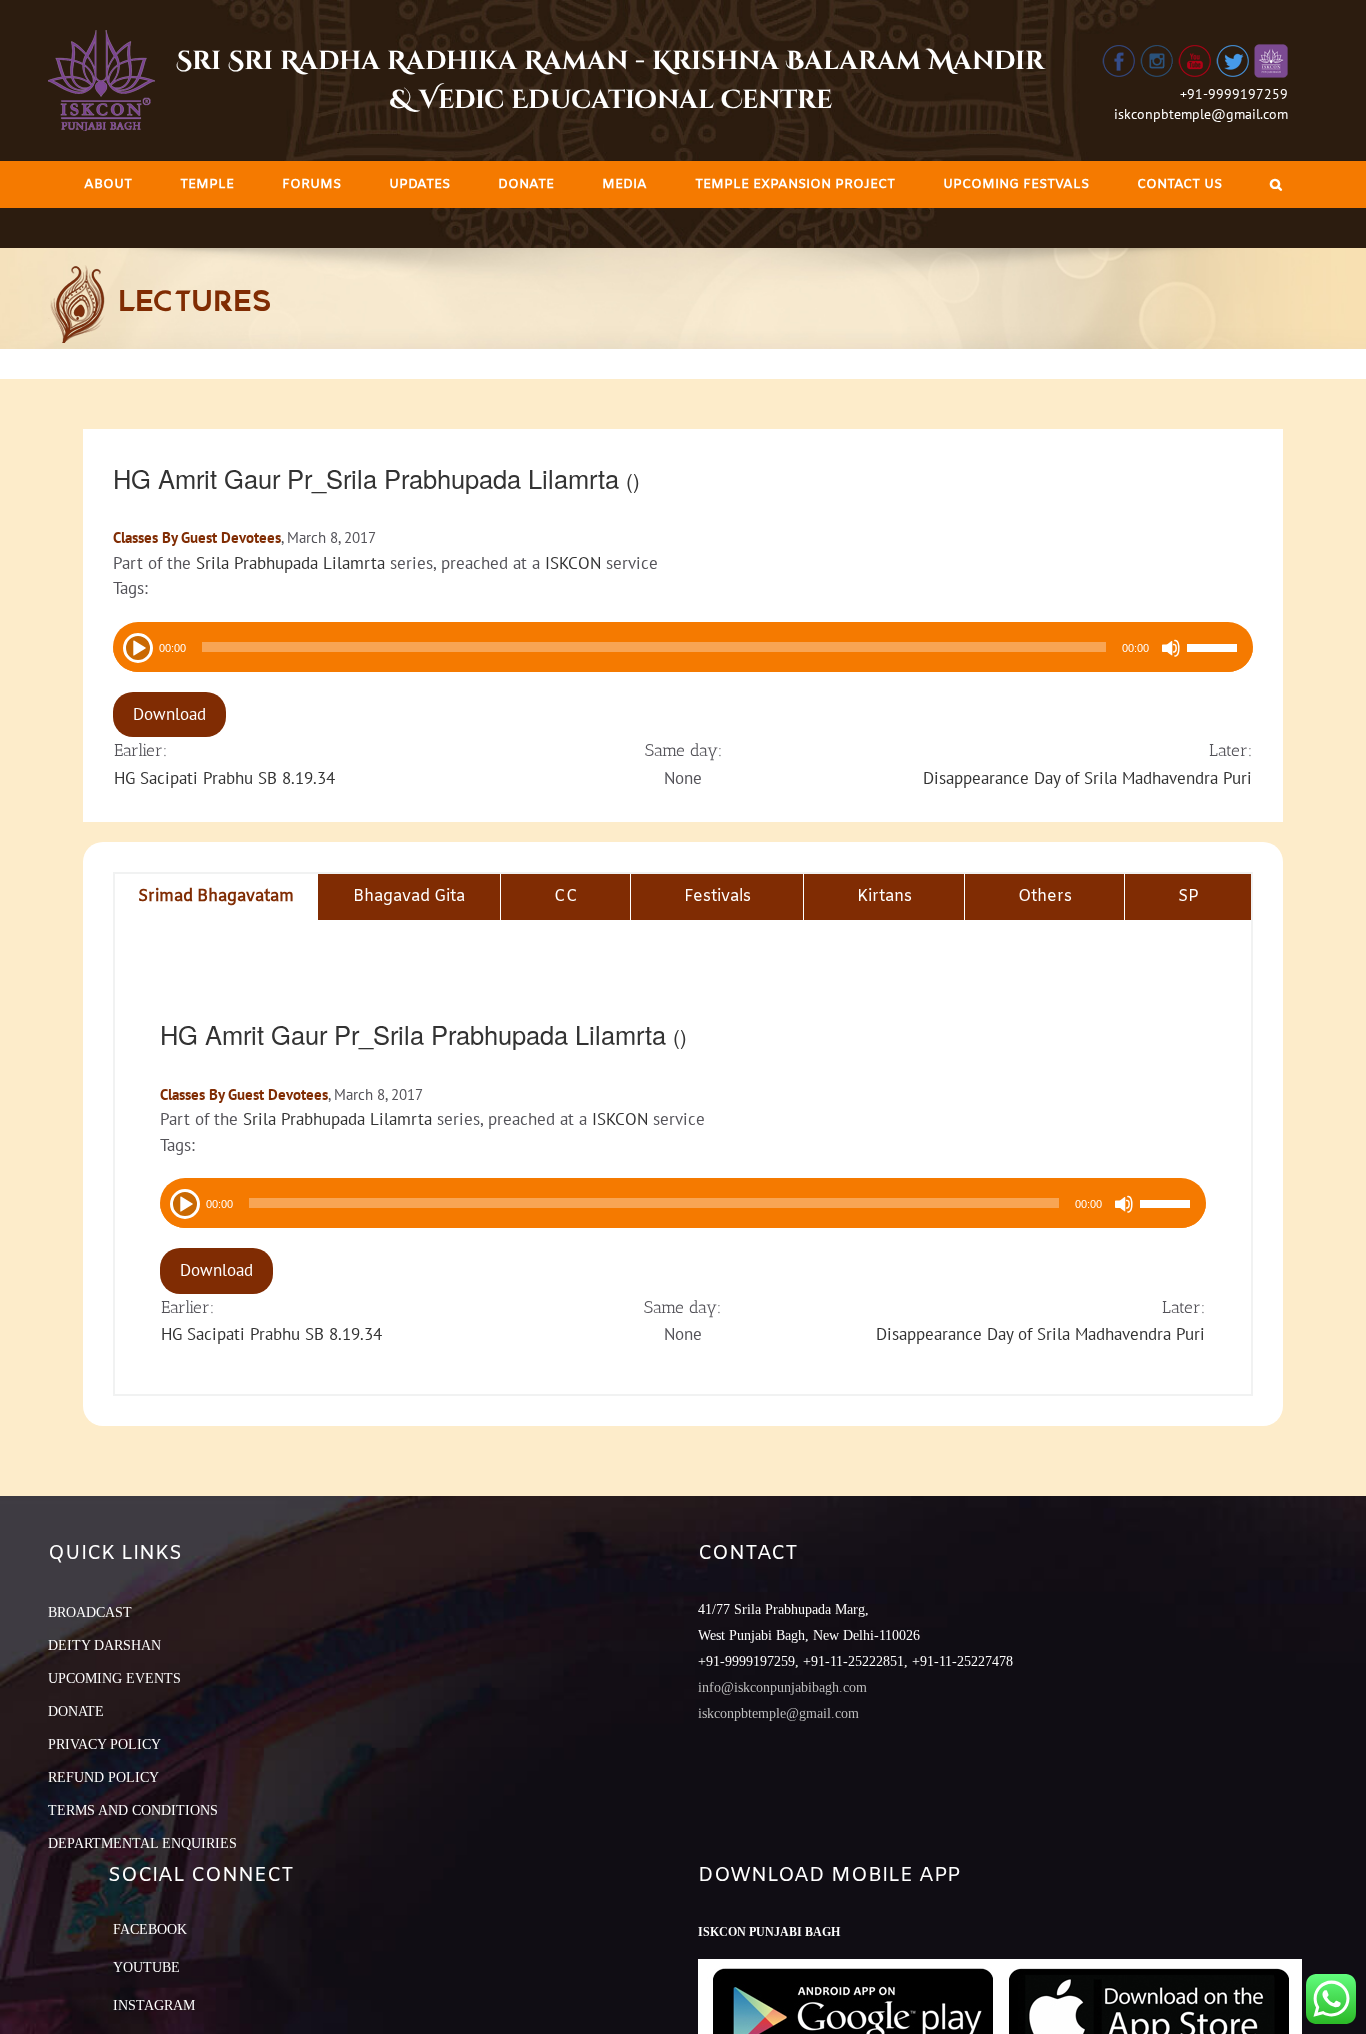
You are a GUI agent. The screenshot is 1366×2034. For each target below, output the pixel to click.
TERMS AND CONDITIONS (133, 1810)
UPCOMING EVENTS (114, 1678)
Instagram (154, 2005)
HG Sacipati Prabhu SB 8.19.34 (224, 778)
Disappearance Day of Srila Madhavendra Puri (1087, 778)
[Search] (1276, 184)
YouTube (146, 1967)
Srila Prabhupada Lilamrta (290, 563)
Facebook (150, 1929)
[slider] (1215, 650)
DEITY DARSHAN (104, 1645)
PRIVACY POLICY (104, 1744)
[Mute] (1171, 648)
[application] (683, 647)
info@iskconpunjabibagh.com (782, 1687)
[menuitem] (108, 184)
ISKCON (573, 563)
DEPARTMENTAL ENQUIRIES (142, 1843)
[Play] (136, 646)
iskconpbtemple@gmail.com (1201, 114)
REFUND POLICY (103, 1777)
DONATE (76, 1711)
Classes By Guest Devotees (197, 537)
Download (169, 714)
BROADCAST (90, 1612)
